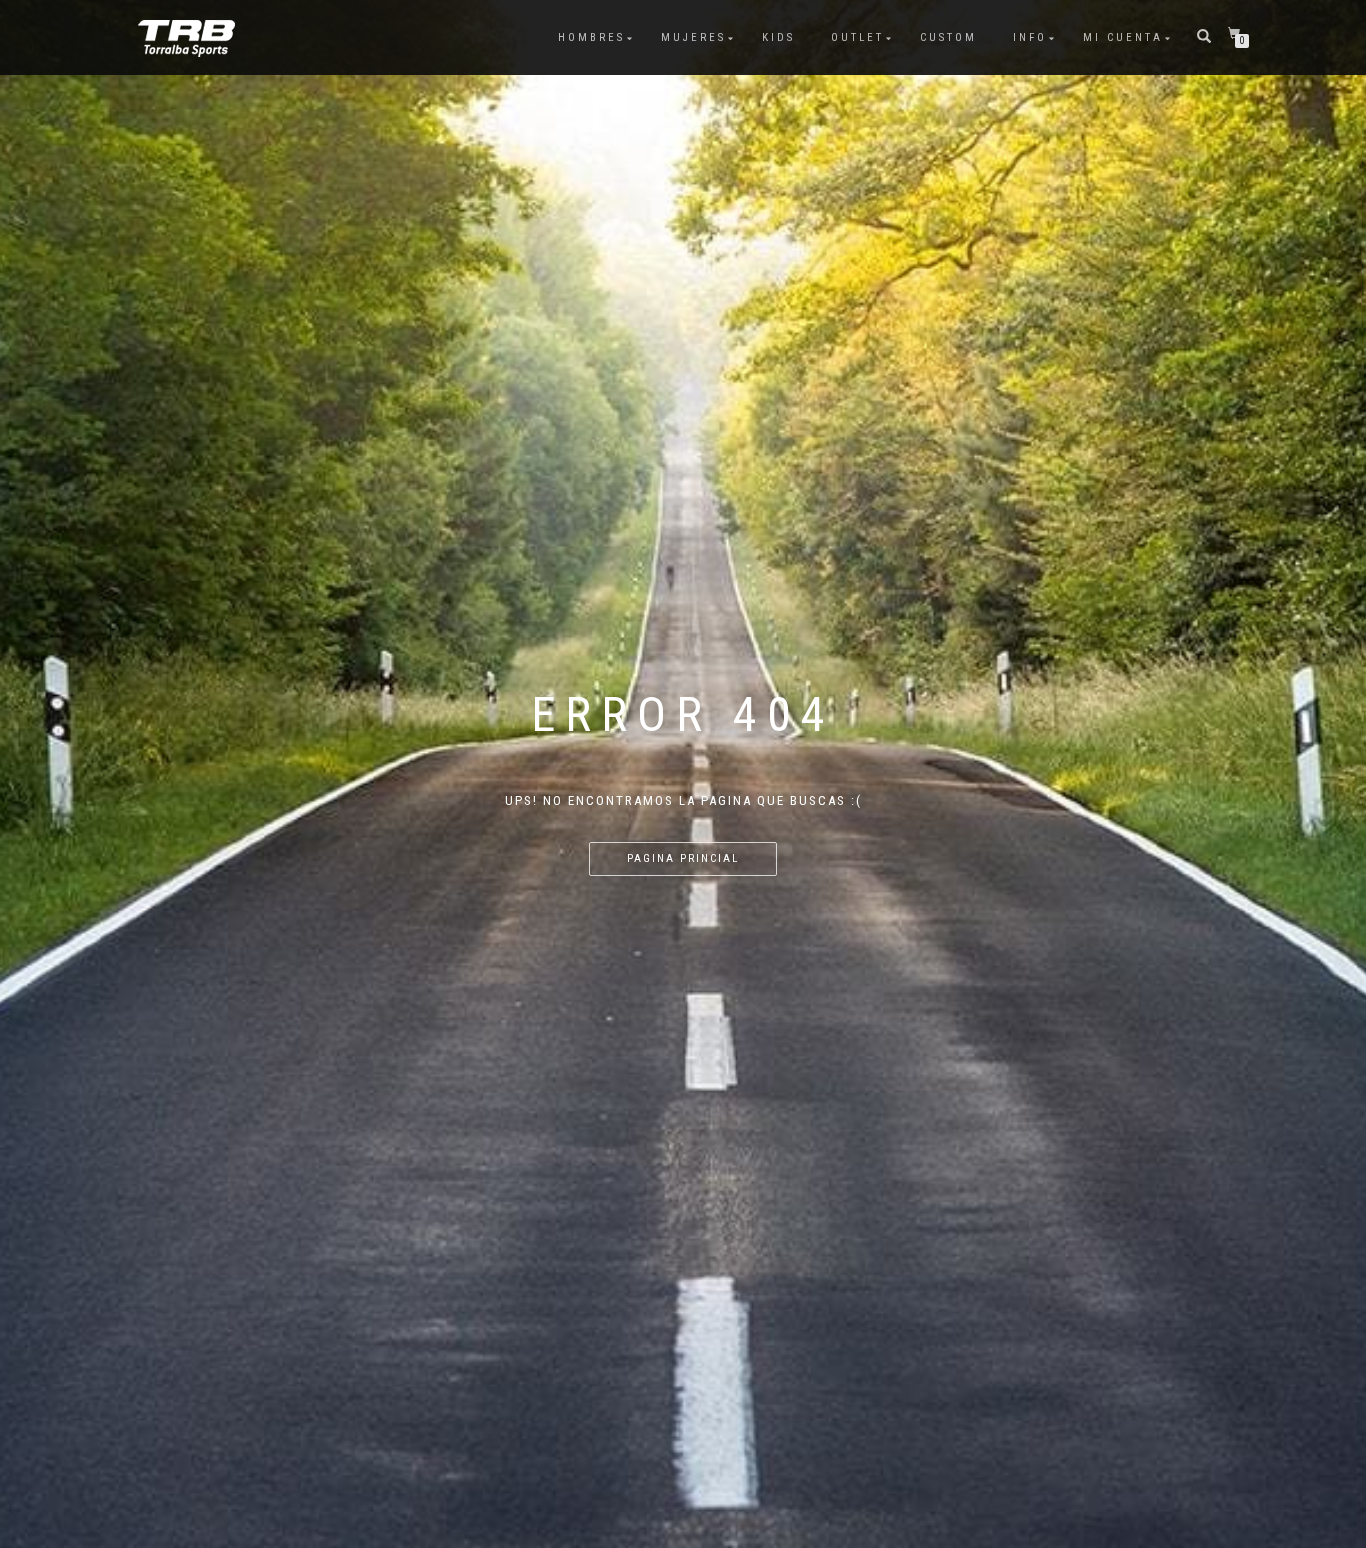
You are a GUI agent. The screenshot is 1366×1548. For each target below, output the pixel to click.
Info (1030, 37)
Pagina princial (683, 858)
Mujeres (693, 37)
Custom (948, 37)
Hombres (591, 37)
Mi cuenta (1123, 37)
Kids (778, 37)
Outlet (857, 37)
